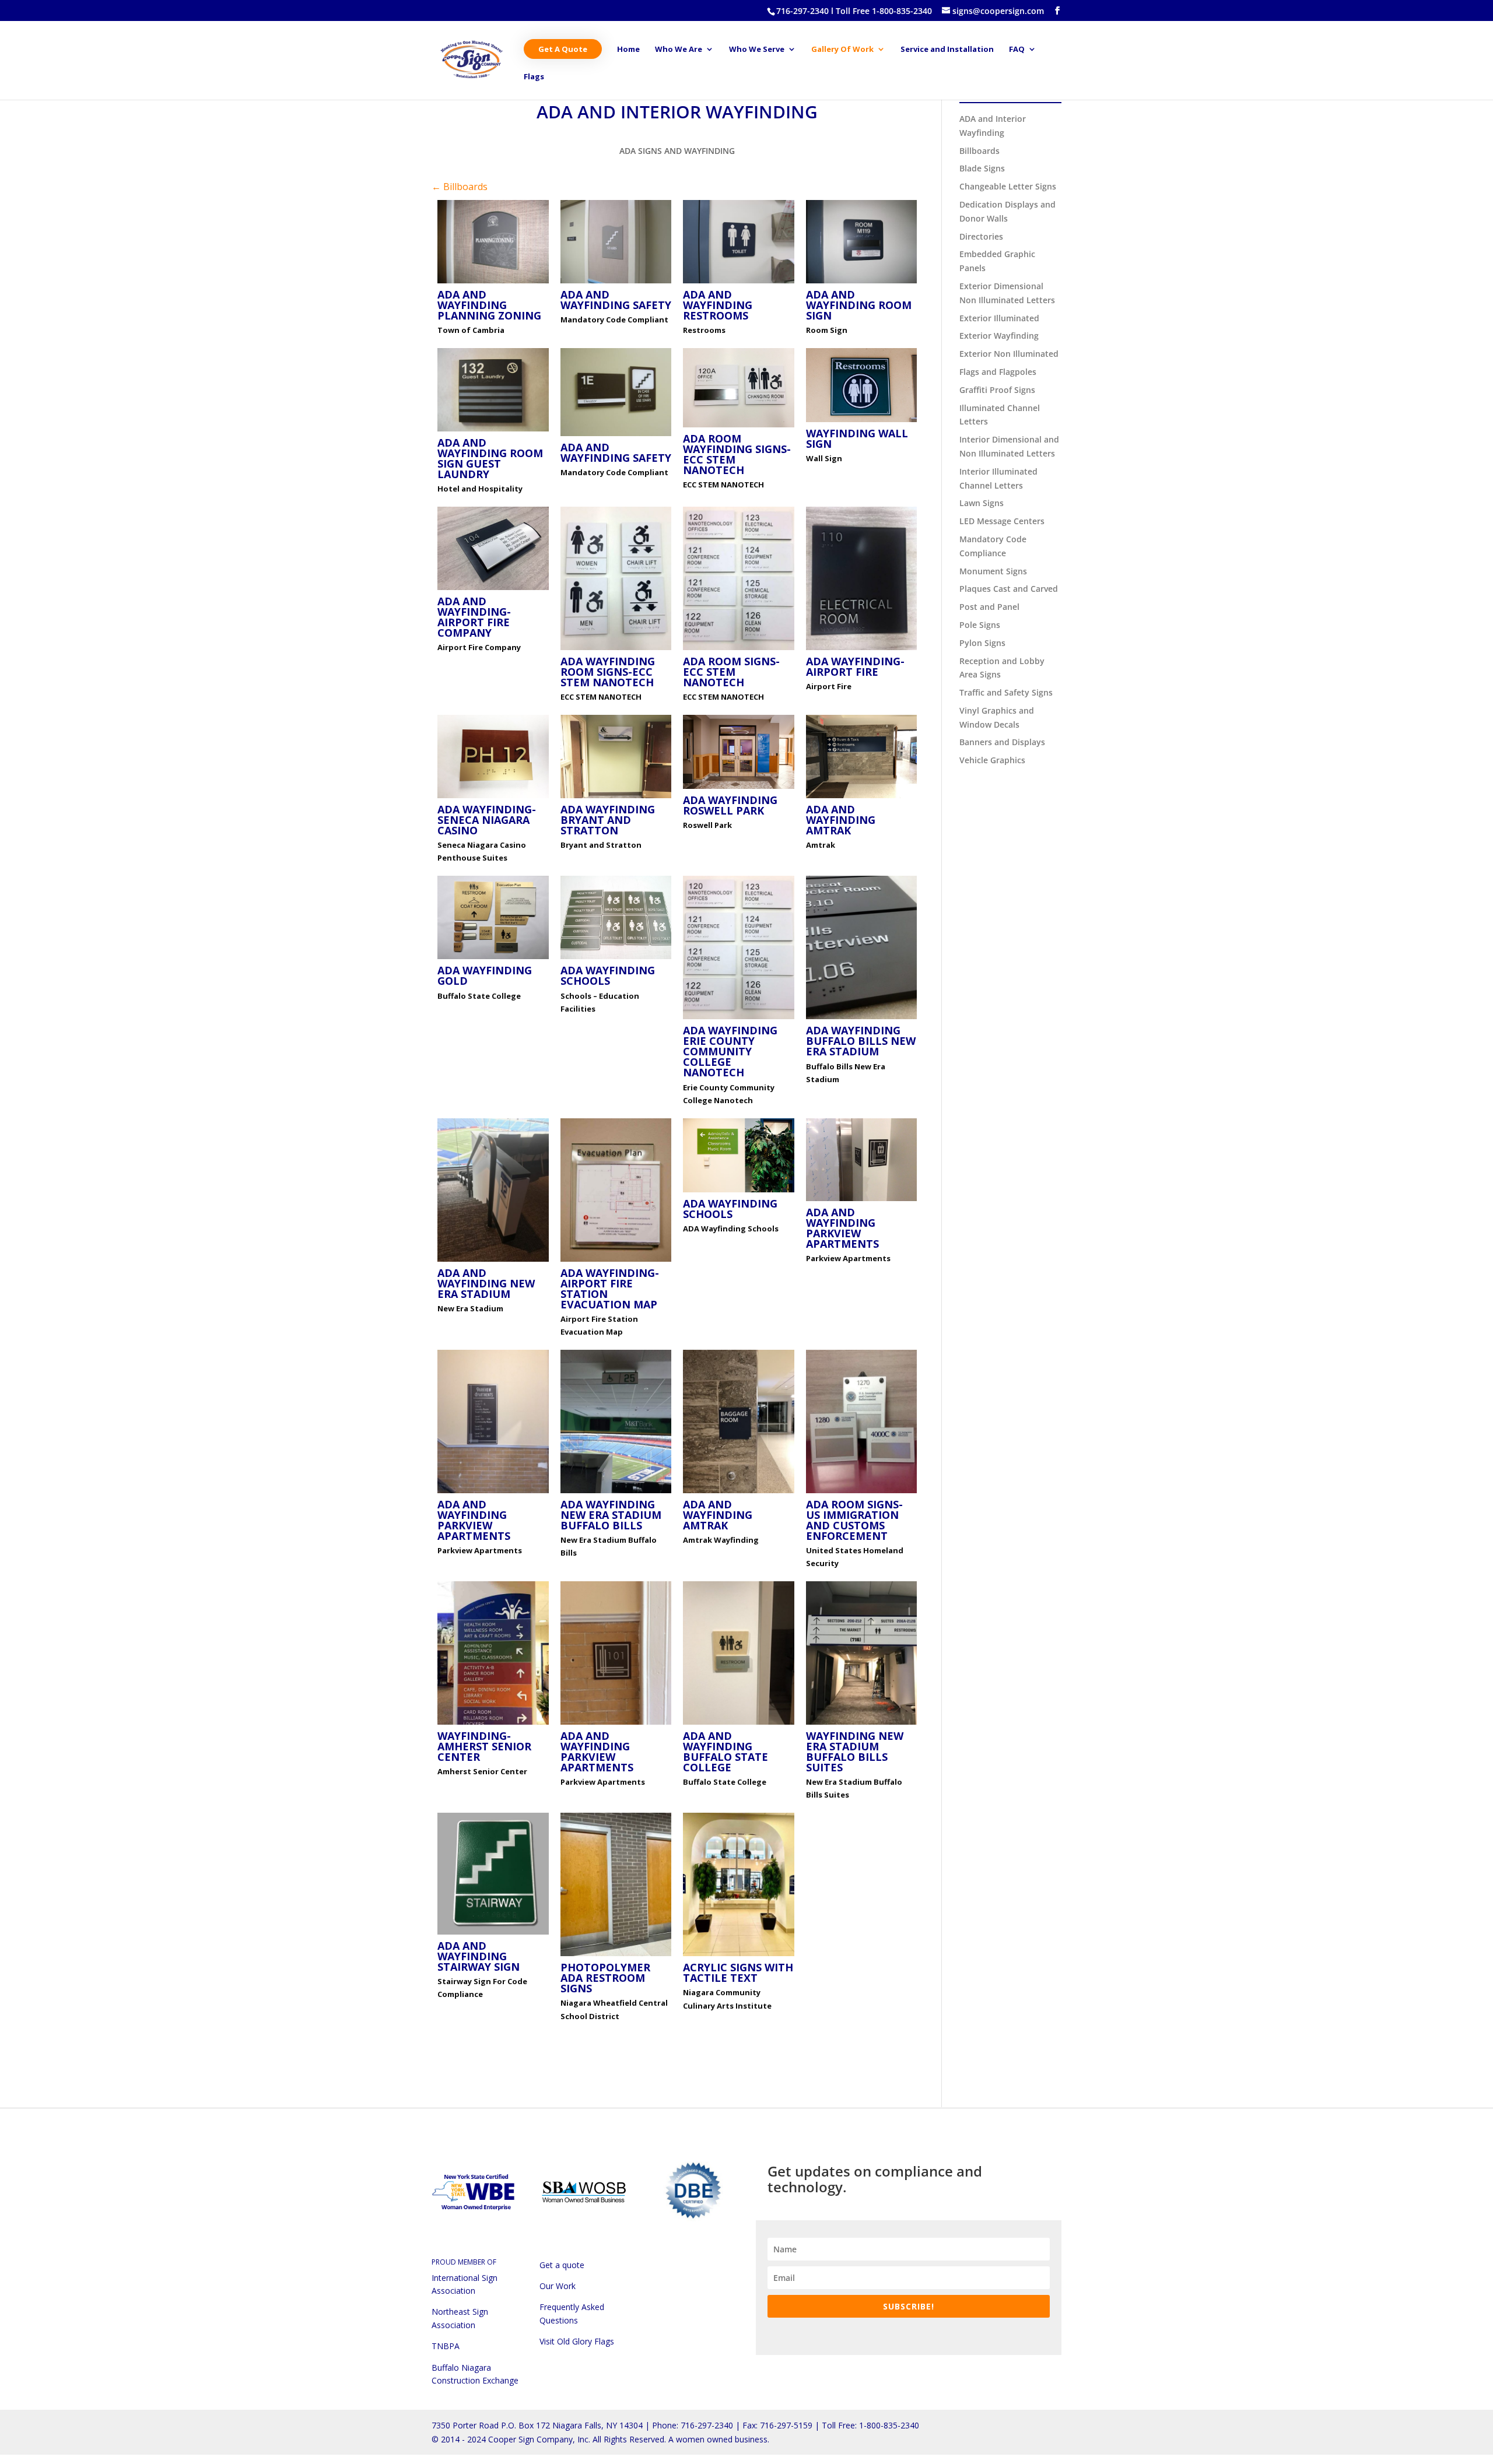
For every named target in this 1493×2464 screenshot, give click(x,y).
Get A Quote (563, 49)
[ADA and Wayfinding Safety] (616, 283)
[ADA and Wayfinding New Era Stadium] (493, 1261)
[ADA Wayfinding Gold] (493, 959)
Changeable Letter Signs (1008, 186)
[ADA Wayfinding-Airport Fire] (862, 650)
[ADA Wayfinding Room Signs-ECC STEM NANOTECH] (616, 650)
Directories (981, 236)
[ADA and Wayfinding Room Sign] (862, 283)
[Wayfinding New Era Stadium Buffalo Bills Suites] (862, 1724)
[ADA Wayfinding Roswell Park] (739, 789)
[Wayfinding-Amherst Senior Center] (493, 1724)
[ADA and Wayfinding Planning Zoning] (493, 283)
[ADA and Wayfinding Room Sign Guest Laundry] (493, 431)
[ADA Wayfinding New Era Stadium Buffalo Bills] (616, 1493)
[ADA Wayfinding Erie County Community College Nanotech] (739, 1019)
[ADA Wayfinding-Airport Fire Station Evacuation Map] (616, 1261)
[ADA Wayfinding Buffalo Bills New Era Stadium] (862, 1019)
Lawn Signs (982, 503)
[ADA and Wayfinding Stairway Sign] (493, 1934)
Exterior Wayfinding (999, 336)
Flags (534, 77)
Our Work (558, 2286)
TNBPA (446, 2346)
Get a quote (562, 2265)
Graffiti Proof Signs (997, 390)
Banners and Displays (1002, 742)
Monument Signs (993, 571)
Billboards (979, 151)
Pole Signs (980, 625)
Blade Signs (982, 168)
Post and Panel (989, 607)
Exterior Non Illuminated (1009, 354)
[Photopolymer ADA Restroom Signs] (616, 1956)
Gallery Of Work (842, 50)
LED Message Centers (1002, 521)
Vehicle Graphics (992, 760)
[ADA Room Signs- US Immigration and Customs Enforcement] (862, 1493)
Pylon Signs (982, 643)
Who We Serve (757, 50)
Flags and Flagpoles (998, 372)
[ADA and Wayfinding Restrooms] (739, 283)
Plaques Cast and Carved (1009, 589)
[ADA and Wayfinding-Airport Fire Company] (493, 590)
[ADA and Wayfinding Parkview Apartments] (862, 1201)
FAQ (1017, 50)
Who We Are (679, 50)
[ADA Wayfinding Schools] (616, 959)
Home (628, 50)
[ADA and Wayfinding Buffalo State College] (739, 1724)
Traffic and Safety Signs (1006, 692)
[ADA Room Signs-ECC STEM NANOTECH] (739, 650)
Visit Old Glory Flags (577, 2341)
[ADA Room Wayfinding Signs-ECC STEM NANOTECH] (739, 427)
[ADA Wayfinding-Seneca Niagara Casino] (493, 798)
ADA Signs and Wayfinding (677, 151)
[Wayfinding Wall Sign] (862, 422)
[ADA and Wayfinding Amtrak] (862, 798)
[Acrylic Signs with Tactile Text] (739, 1956)
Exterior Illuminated (999, 318)
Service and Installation (947, 50)
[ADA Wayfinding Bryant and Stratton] (616, 798)
